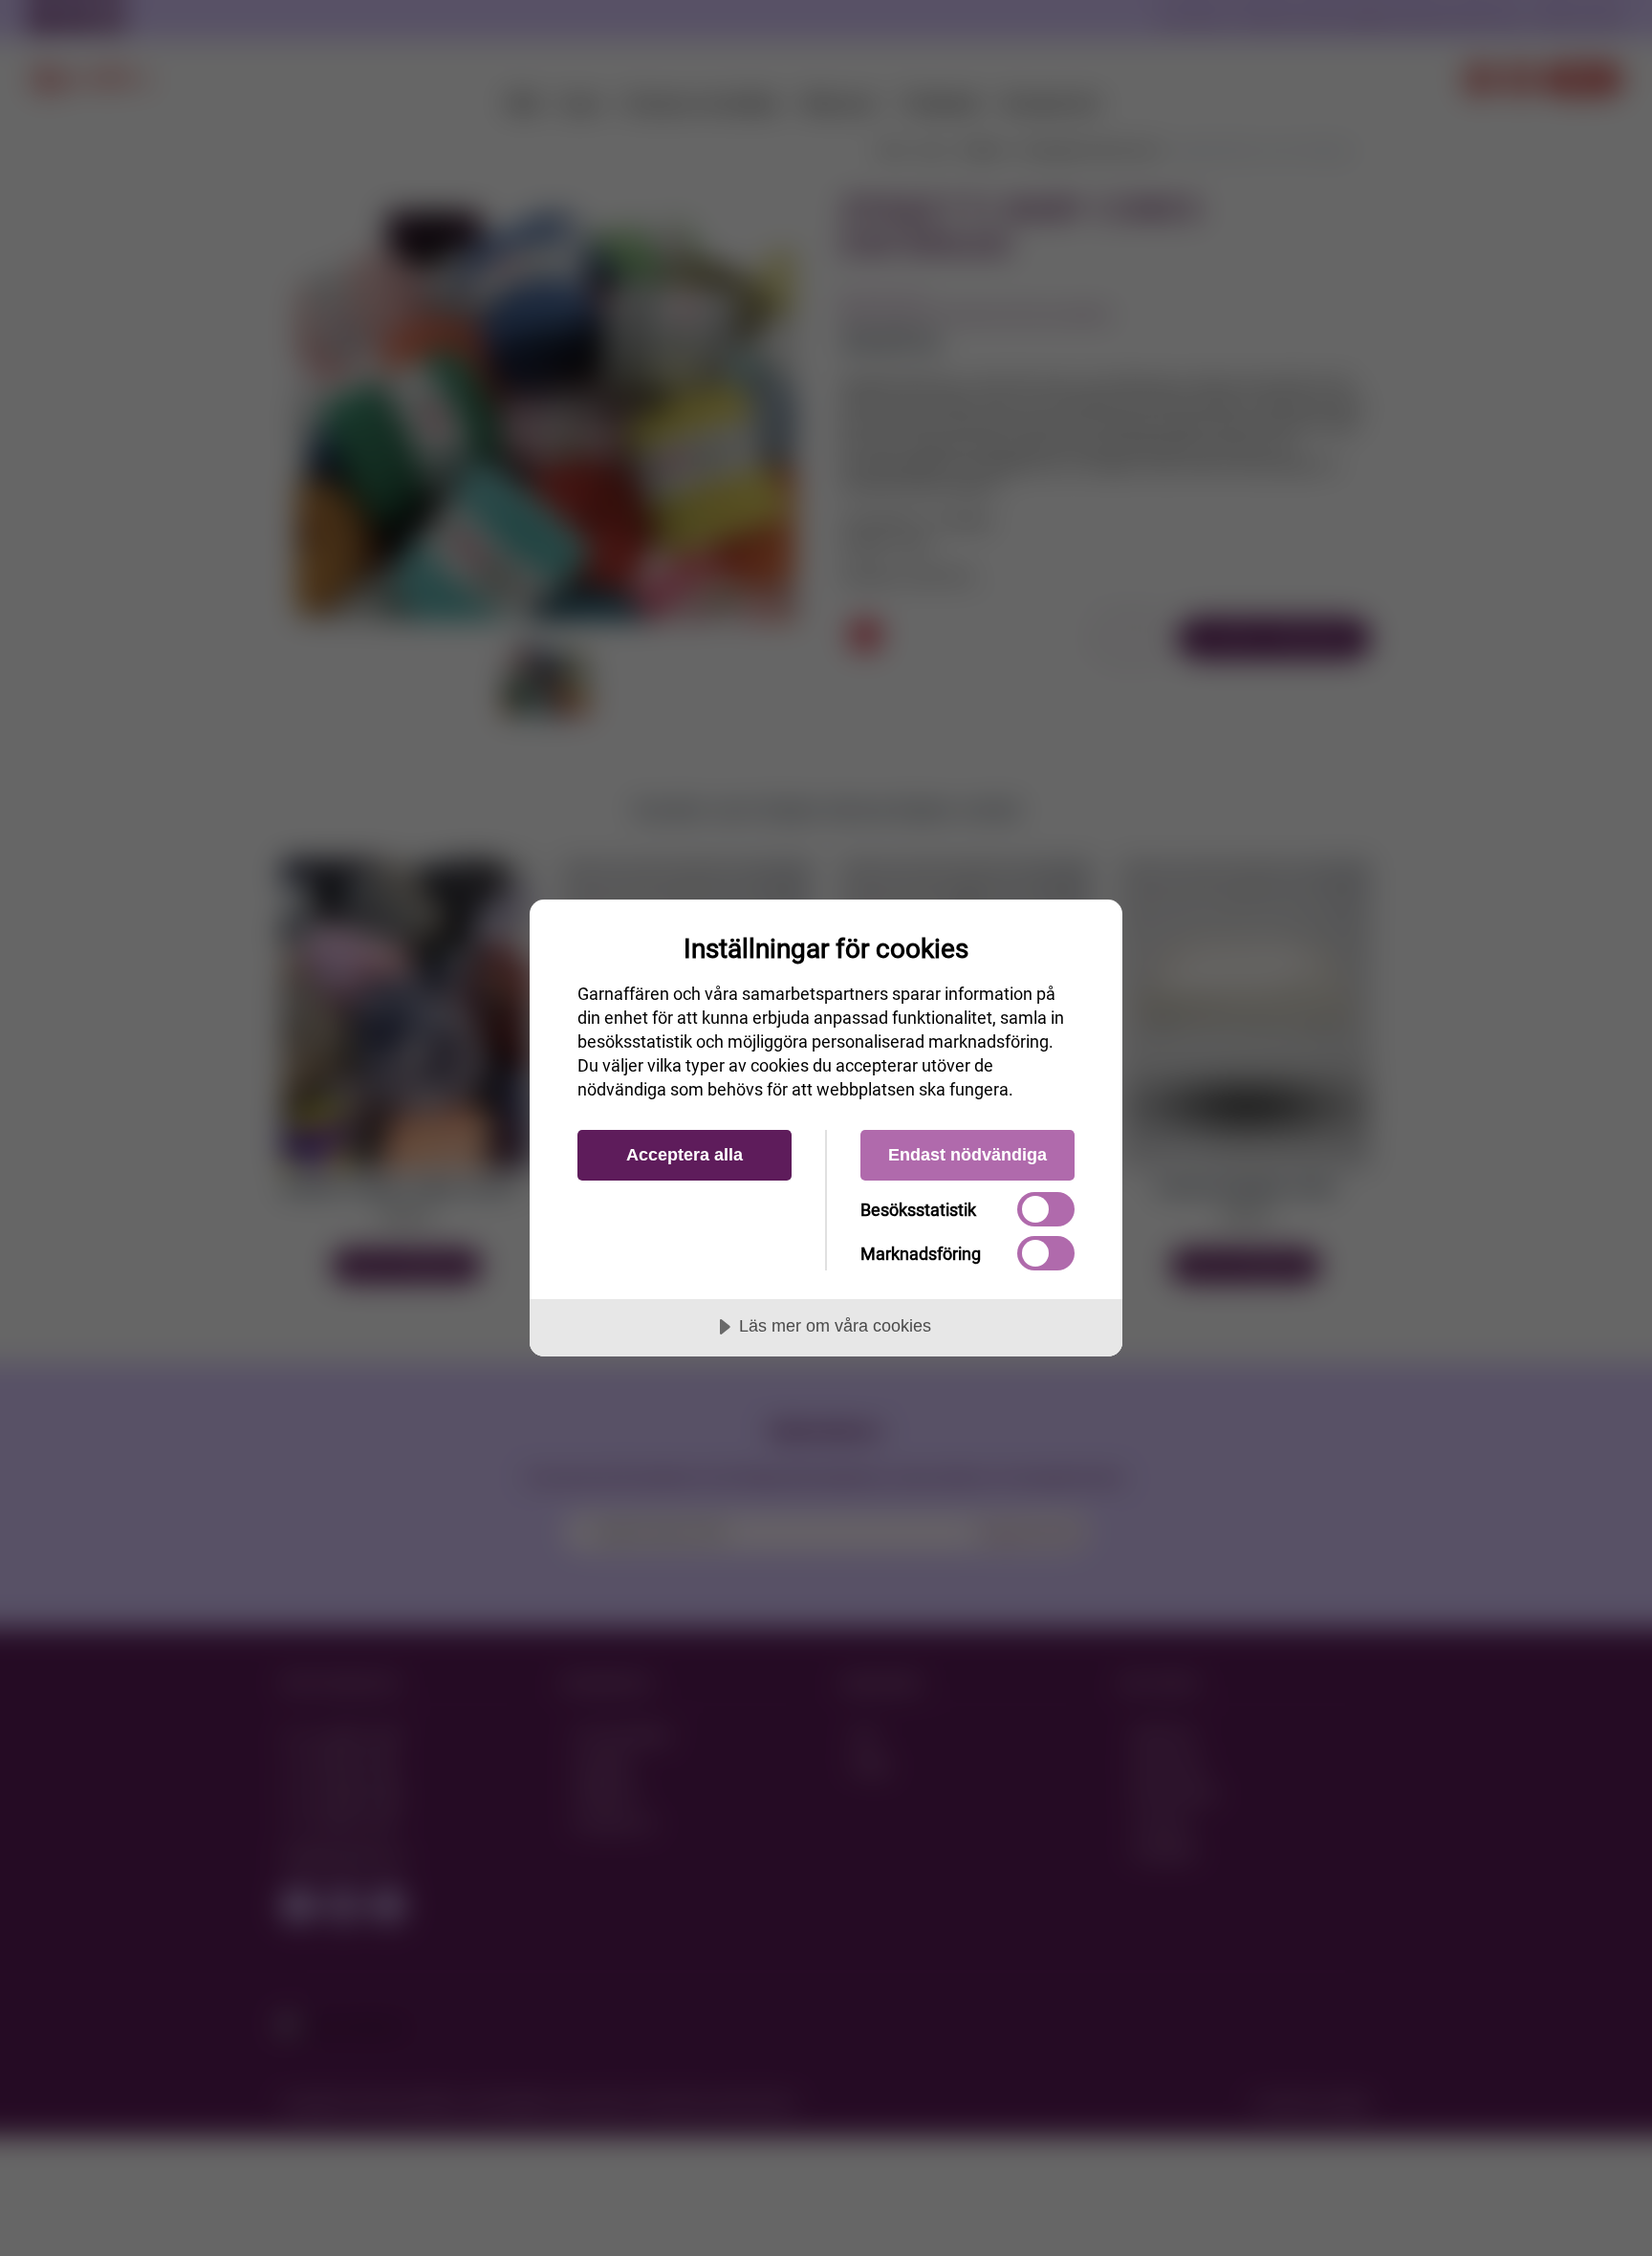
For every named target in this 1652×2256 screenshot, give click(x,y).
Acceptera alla (685, 1155)
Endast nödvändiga (967, 1155)
